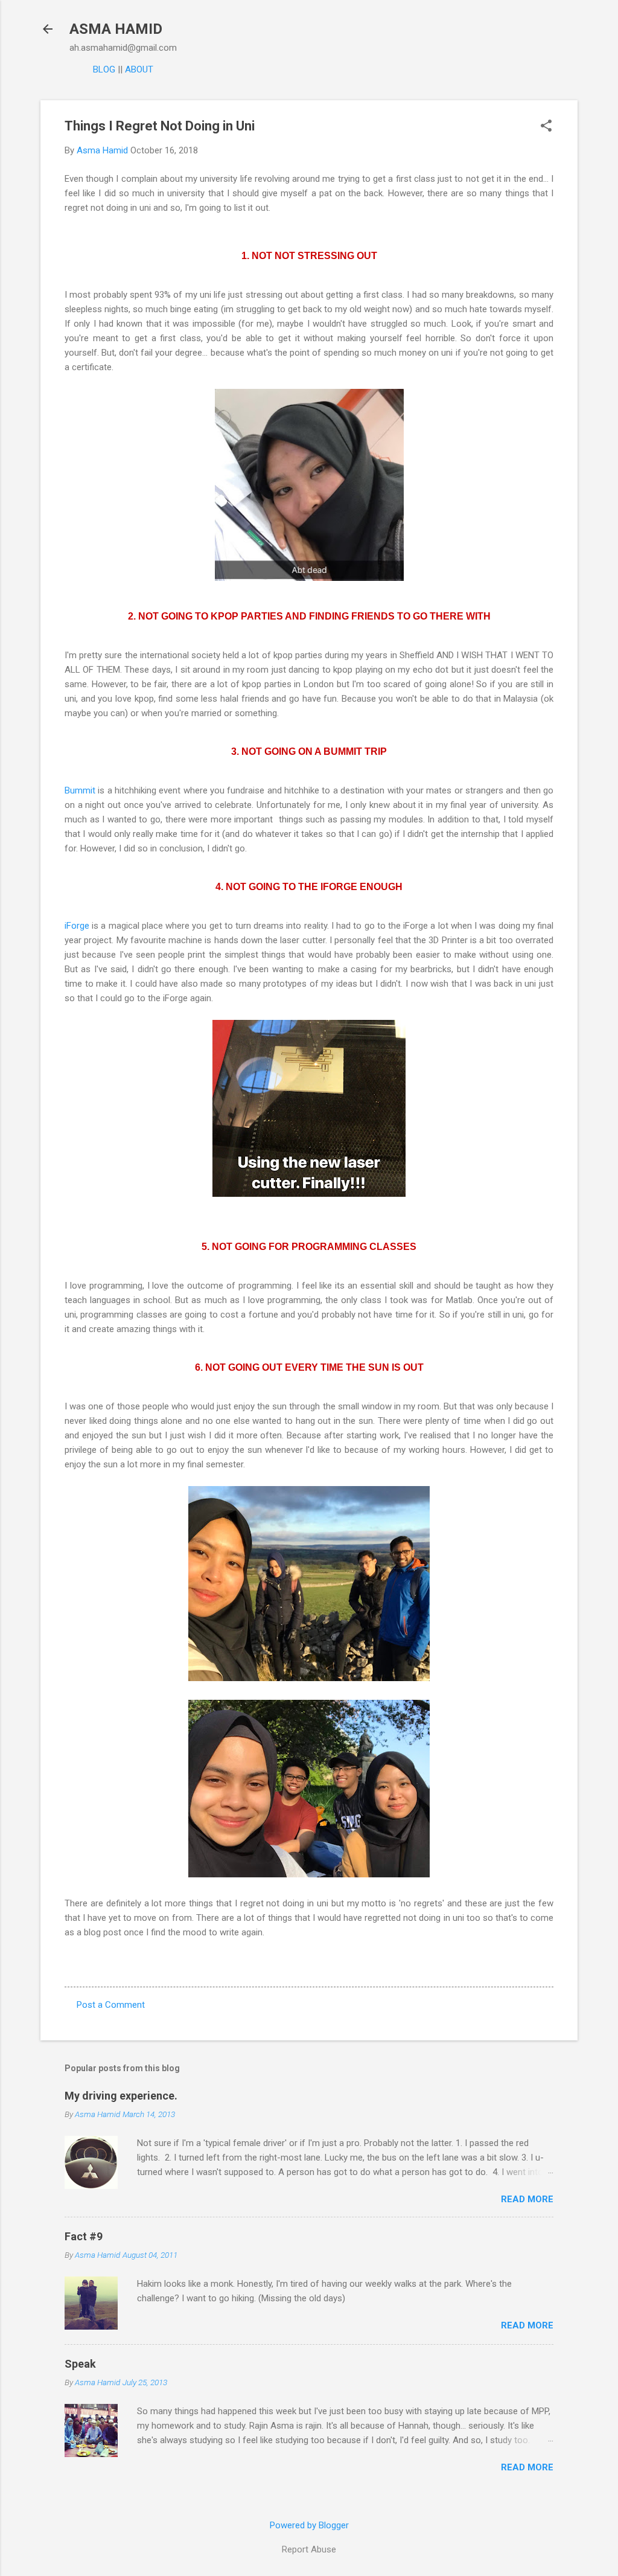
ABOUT (139, 69)
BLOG (104, 69)
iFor (72, 926)
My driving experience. (121, 2096)
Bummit (80, 790)
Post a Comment (111, 2005)
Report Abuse (309, 2549)
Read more (527, 2199)
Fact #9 (84, 2236)
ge (84, 926)
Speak (80, 2364)
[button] (546, 127)
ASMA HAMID (116, 29)
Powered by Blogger (309, 2525)
